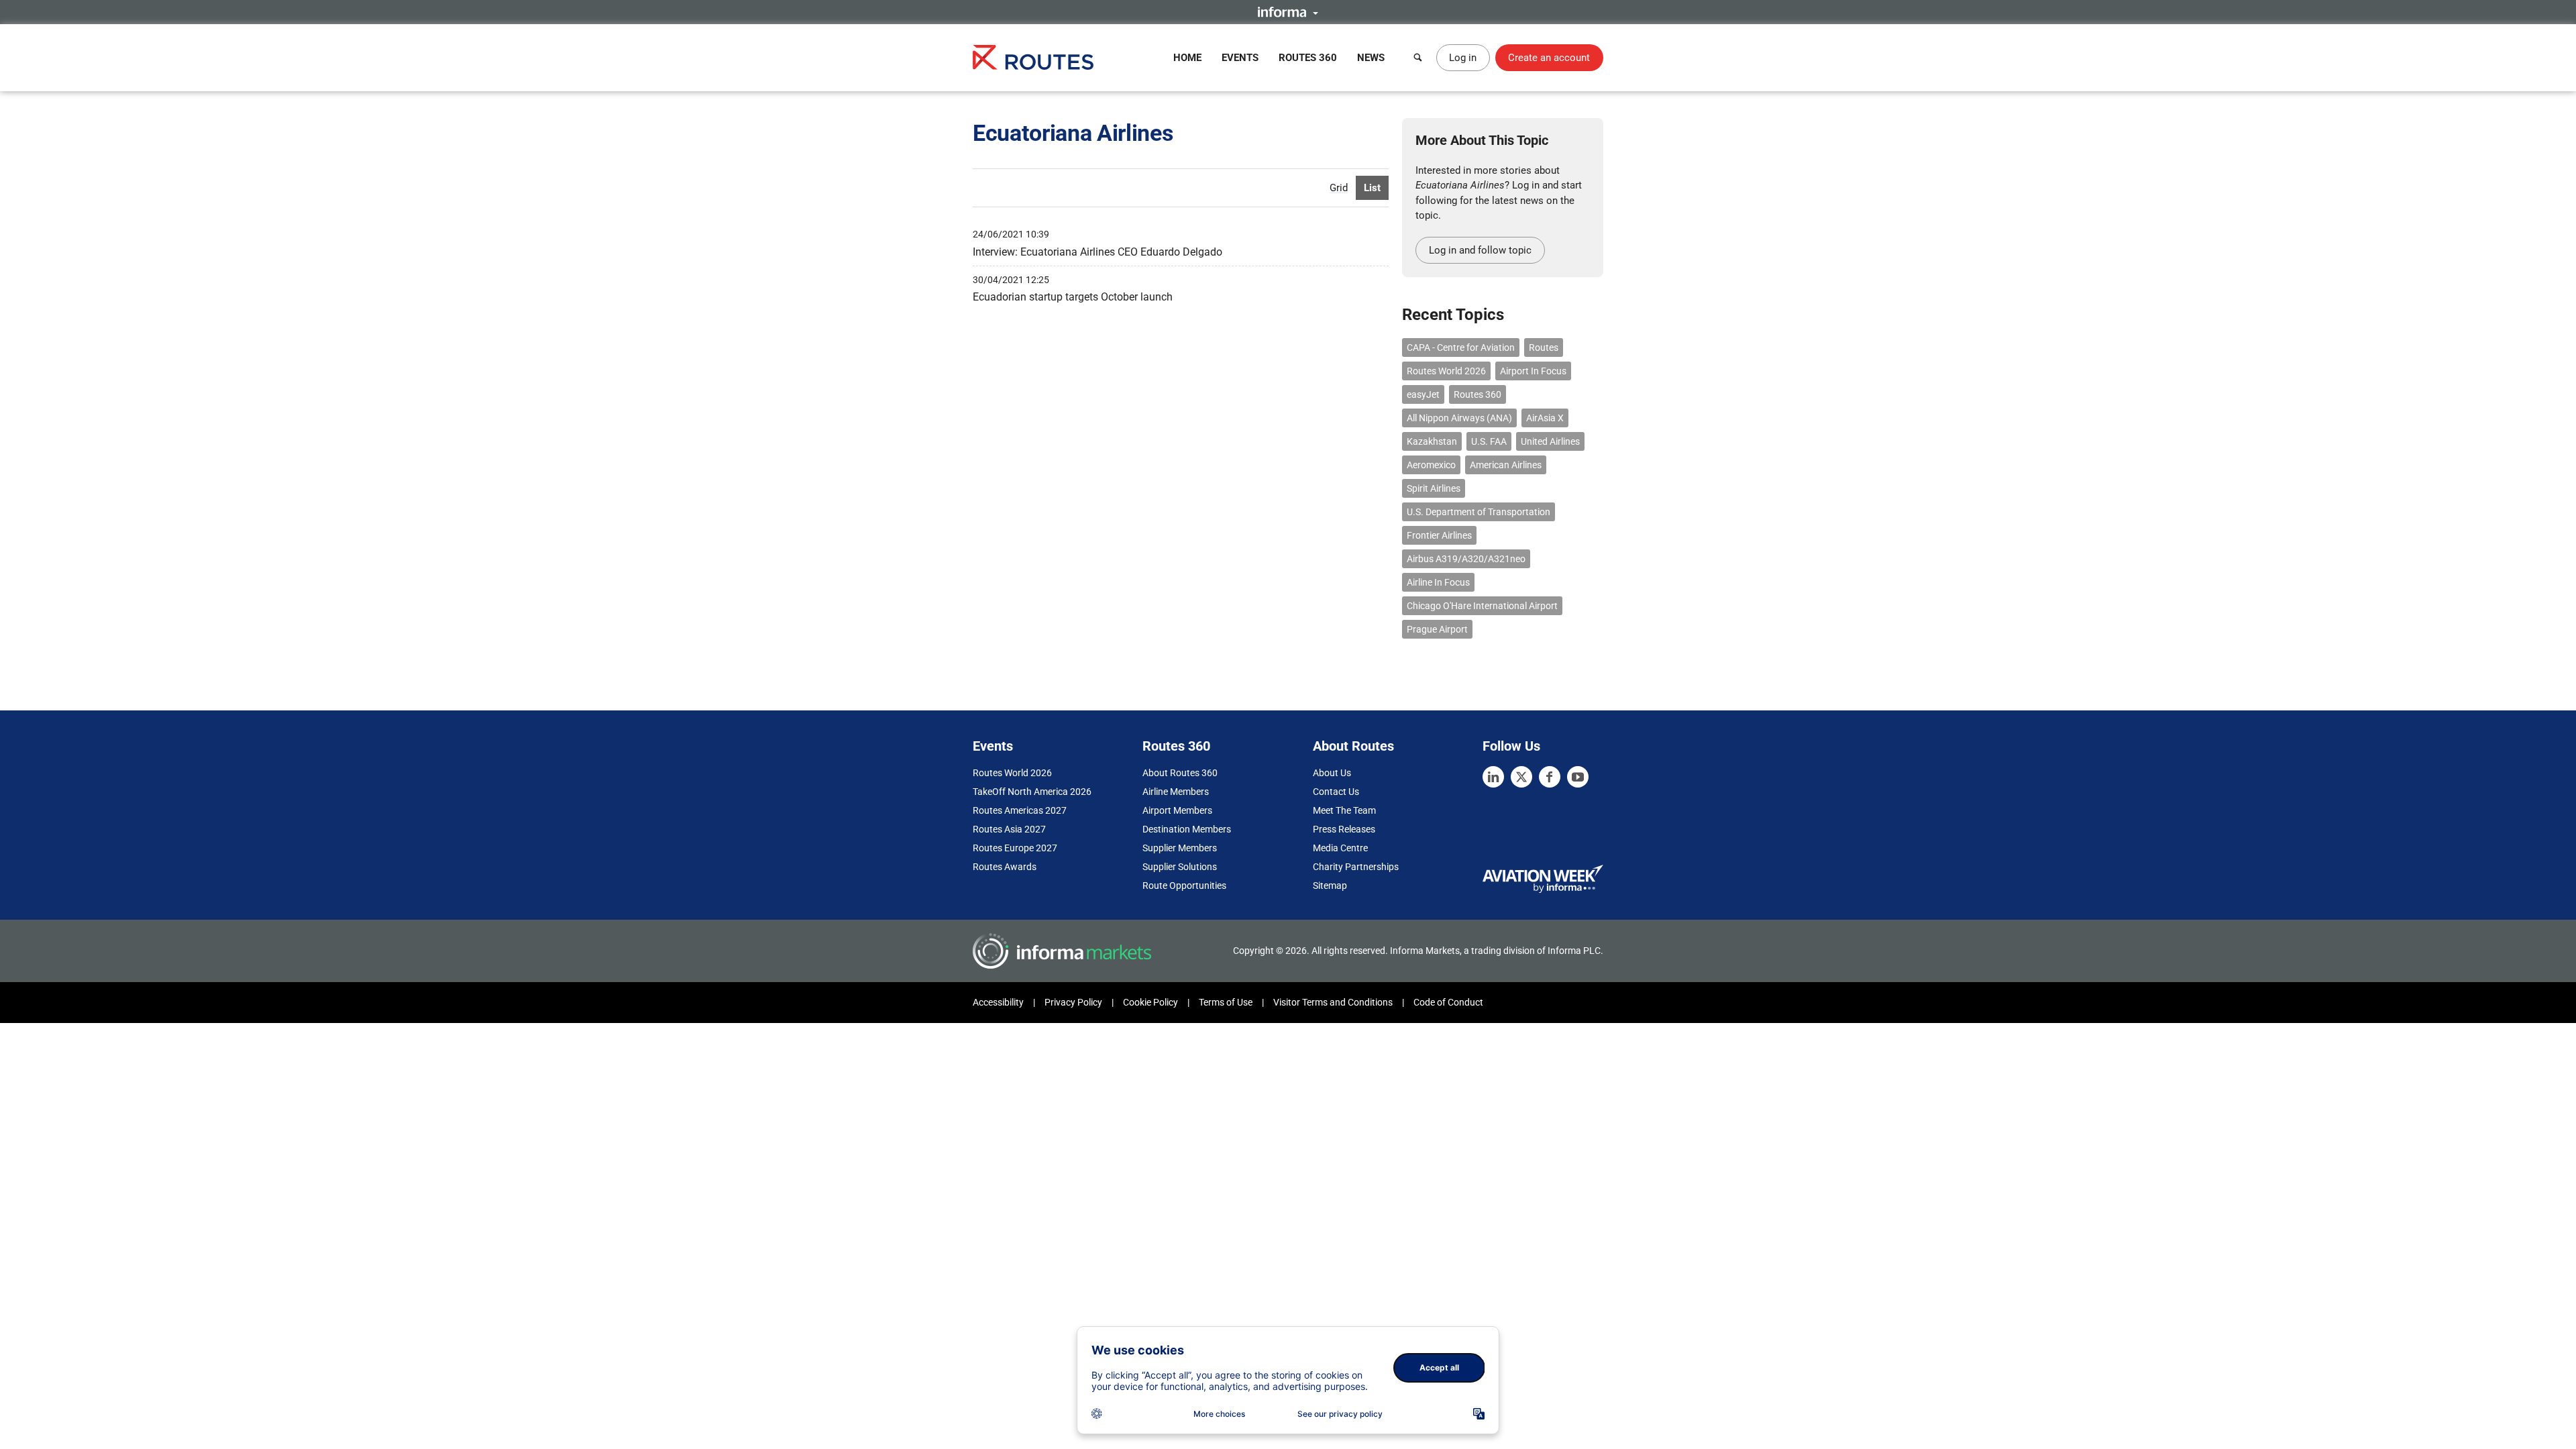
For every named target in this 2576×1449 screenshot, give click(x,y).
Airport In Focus (1533, 371)
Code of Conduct (1448, 1002)
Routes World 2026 (1446, 371)
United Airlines (1550, 441)
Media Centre (1340, 848)
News (1371, 58)
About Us (1332, 773)
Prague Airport (1437, 629)
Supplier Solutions (1180, 867)
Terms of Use (1226, 1002)
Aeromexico (1431, 465)
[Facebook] (1550, 777)
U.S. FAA (1489, 441)
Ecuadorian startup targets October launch (1073, 297)
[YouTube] (1578, 777)
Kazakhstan (1432, 441)
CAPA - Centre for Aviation (1461, 347)
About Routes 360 (1180, 773)
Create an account (1549, 58)
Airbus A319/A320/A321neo (1466, 559)
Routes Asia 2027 (1009, 829)
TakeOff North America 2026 (1032, 792)
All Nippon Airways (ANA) (1459, 418)
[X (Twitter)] (1521, 777)
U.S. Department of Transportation (1479, 512)
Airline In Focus (1438, 582)
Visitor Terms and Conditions (1333, 1002)
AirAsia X (1545, 418)
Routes (1544, 347)
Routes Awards (1005, 867)
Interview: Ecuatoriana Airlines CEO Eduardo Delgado (1097, 252)
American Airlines (1506, 465)
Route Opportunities (1184, 885)
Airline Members (1176, 792)
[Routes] (1033, 57)
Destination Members (1187, 829)
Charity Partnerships (1356, 867)
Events (1240, 58)
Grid (1339, 188)
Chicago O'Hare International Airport (1482, 606)
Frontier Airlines (1439, 535)
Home (1187, 58)
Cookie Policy (1150, 1002)
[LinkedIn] (1493, 777)
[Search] (1418, 58)
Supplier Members (1180, 848)
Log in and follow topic (1480, 250)
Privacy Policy (1073, 1002)
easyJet (1423, 394)
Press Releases (1344, 829)
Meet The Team (1344, 810)
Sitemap (1330, 885)
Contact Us (1336, 792)
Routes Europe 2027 (1015, 848)
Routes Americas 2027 (1020, 810)
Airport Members (1177, 810)
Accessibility (998, 1002)
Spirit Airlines (1434, 488)
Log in (1463, 58)
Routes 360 (1308, 58)
